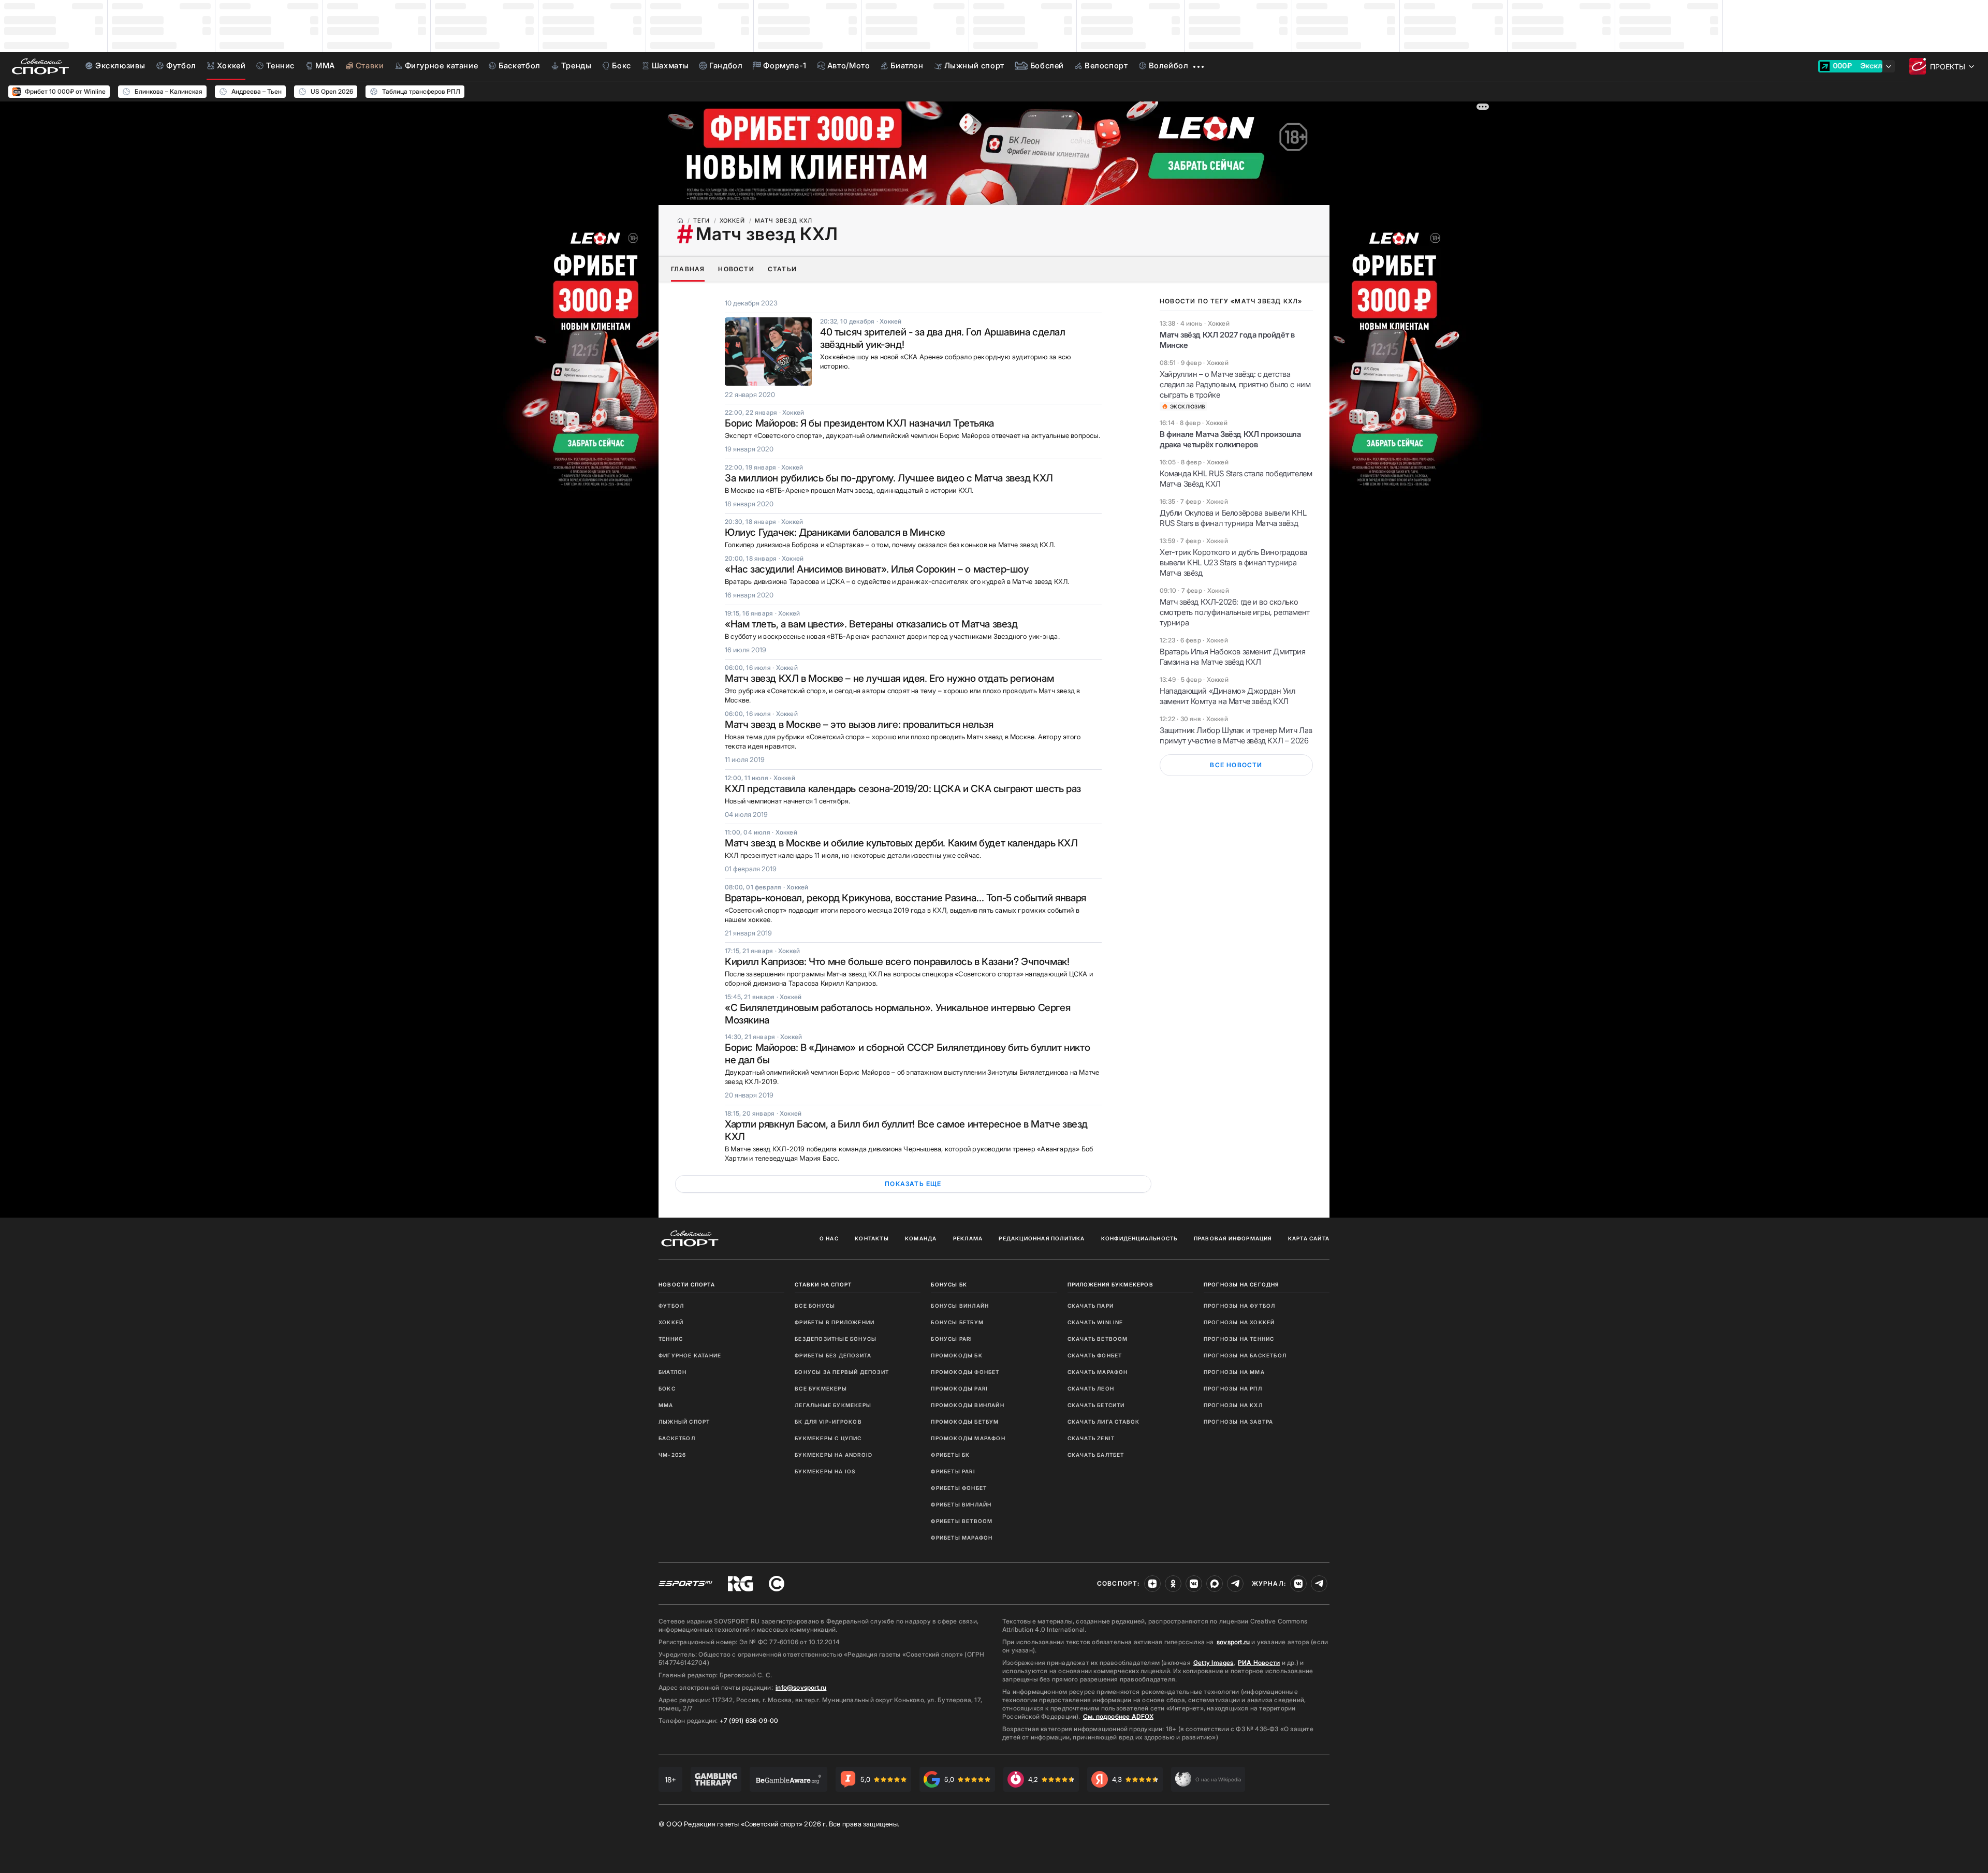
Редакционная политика (1042, 1238)
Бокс (667, 1388)
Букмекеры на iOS (825, 1471)
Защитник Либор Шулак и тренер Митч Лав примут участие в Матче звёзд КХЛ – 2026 (1236, 735)
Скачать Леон (1091, 1388)
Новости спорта (687, 1284)
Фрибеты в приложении (835, 1322)
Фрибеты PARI (953, 1471)
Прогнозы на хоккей (1239, 1322)
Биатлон (673, 1372)
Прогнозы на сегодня (1241, 1284)
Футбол (671, 1306)
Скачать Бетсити (1096, 1405)
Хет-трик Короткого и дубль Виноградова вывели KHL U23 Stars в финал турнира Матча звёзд (1233, 562)
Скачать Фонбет (1095, 1355)
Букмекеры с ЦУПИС (828, 1438)
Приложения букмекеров (1110, 1284)
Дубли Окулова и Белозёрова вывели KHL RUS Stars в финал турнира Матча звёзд (1233, 518)
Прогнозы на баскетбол (1245, 1355)
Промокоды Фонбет (965, 1372)
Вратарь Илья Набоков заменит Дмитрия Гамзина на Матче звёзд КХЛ (1233, 657)
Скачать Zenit (1091, 1438)
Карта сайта (1309, 1238)
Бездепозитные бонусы (836, 1339)
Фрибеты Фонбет (959, 1488)
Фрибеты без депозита (833, 1355)
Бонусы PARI (952, 1339)
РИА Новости (1259, 1663)
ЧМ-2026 (672, 1455)
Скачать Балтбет (1096, 1455)
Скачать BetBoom (1098, 1339)
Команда (921, 1238)
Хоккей (671, 1322)
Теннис (671, 1339)
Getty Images (1214, 1663)
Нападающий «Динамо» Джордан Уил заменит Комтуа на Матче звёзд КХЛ (1227, 696)
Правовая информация (1233, 1238)
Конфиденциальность (1139, 1238)
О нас (829, 1238)
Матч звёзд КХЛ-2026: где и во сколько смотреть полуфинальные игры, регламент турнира (1235, 612)
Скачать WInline (1095, 1322)
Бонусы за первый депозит (842, 1372)
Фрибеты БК (950, 1455)
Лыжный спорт (684, 1422)
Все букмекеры (821, 1388)
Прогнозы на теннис (1239, 1339)
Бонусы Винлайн (960, 1306)
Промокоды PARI (959, 1388)
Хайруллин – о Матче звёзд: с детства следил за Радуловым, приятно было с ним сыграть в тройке (1235, 384)
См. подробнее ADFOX (1118, 1716)
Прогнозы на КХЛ (1233, 1405)
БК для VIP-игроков (828, 1422)
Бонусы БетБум (957, 1322)
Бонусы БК (949, 1284)
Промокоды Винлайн (967, 1405)
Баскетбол (677, 1438)
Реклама (968, 1238)
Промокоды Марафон (968, 1438)
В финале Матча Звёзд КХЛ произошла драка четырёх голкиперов (1230, 439)
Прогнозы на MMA (1234, 1372)
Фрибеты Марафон (962, 1538)
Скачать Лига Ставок (1104, 1422)
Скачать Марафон (1098, 1372)
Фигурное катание (690, 1355)
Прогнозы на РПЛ (1233, 1388)
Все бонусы (815, 1306)
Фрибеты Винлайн (961, 1504)
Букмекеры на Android (834, 1455)
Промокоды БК (956, 1355)
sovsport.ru (1233, 1642)
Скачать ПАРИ (1091, 1306)
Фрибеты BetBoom (962, 1521)
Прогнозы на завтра (1239, 1422)
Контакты (872, 1238)
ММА (666, 1405)
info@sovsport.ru (801, 1687)
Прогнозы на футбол (1240, 1306)
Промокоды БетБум (965, 1422)
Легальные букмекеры (833, 1405)
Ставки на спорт (823, 1284)
